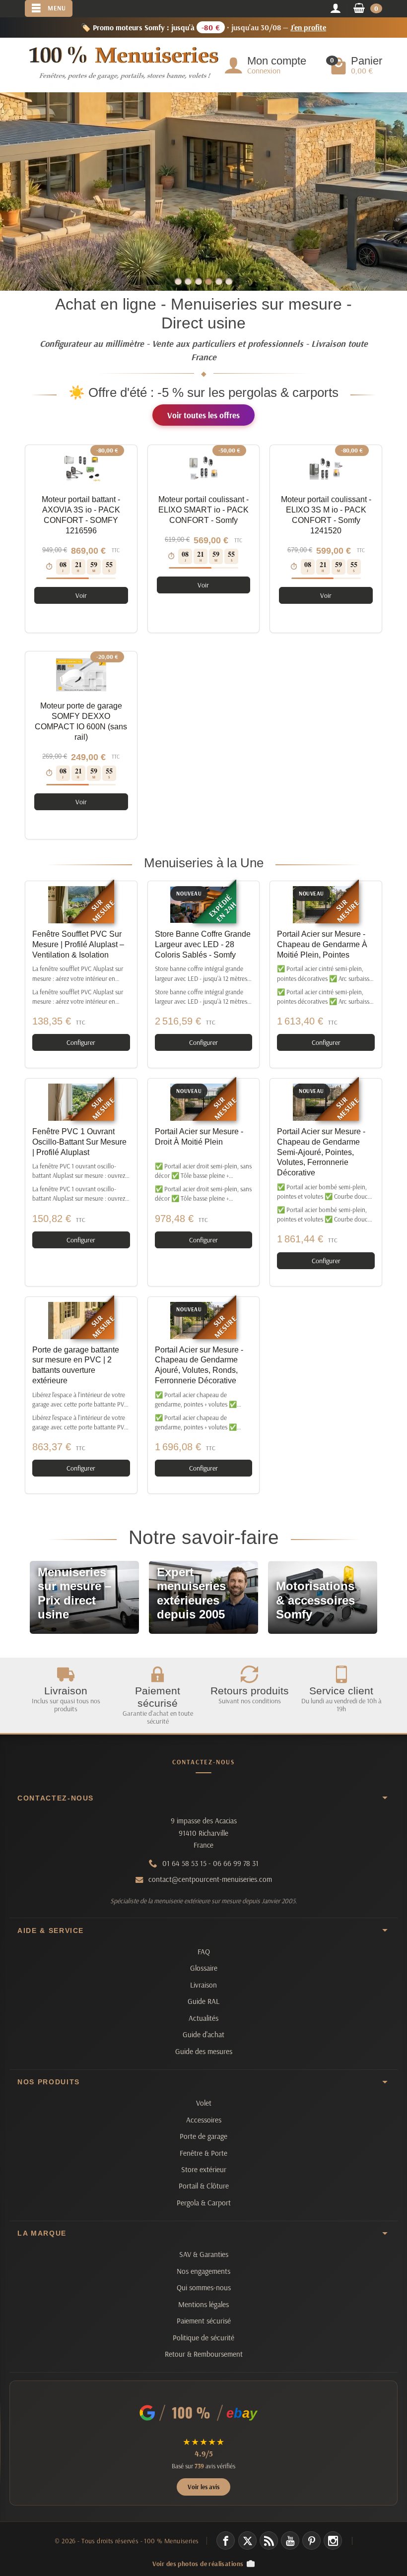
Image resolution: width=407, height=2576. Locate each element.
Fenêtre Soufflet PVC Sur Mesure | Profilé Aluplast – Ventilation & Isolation (78, 944)
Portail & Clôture (204, 2186)
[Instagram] (333, 2541)
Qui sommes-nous (204, 2287)
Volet (204, 2103)
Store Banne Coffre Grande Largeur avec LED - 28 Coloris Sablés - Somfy (203, 944)
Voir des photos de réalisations (198, 2563)
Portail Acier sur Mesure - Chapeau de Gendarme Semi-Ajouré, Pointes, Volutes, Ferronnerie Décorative (321, 1152)
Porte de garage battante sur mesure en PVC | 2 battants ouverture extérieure (76, 1365)
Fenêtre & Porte (203, 2153)
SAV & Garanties (204, 2254)
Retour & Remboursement (204, 2354)
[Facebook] (226, 2541)
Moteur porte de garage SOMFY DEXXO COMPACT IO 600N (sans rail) (81, 721)
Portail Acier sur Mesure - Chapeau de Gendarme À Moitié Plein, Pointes (322, 944)
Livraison (203, 1985)
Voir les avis (203, 2487)
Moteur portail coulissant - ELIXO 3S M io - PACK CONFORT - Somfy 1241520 (326, 515)
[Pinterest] (311, 2541)
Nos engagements (203, 2271)
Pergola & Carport (204, 2203)
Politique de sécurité (203, 2338)
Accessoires (204, 2120)
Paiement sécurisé (204, 2321)
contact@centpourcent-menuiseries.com (210, 1879)
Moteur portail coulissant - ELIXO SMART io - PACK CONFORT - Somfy (203, 510)
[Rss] (269, 2541)
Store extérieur (204, 2169)
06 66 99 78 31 (236, 1863)
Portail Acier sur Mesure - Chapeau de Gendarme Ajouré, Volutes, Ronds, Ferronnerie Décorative (199, 1365)
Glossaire (204, 1968)
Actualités (203, 2018)
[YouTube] (290, 2541)
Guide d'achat (203, 2034)
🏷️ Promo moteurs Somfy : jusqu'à (204, 27)
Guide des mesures (204, 2051)
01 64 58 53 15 (184, 1863)
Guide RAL (203, 2001)
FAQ (204, 1952)
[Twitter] (247, 2541)
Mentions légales (203, 2304)
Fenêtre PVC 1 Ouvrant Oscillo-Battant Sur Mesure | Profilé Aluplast (79, 1142)
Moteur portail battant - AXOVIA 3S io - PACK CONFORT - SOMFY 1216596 (81, 515)
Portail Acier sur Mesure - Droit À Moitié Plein (199, 1137)
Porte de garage (203, 2136)
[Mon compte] (335, 9)
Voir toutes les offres (203, 415)
